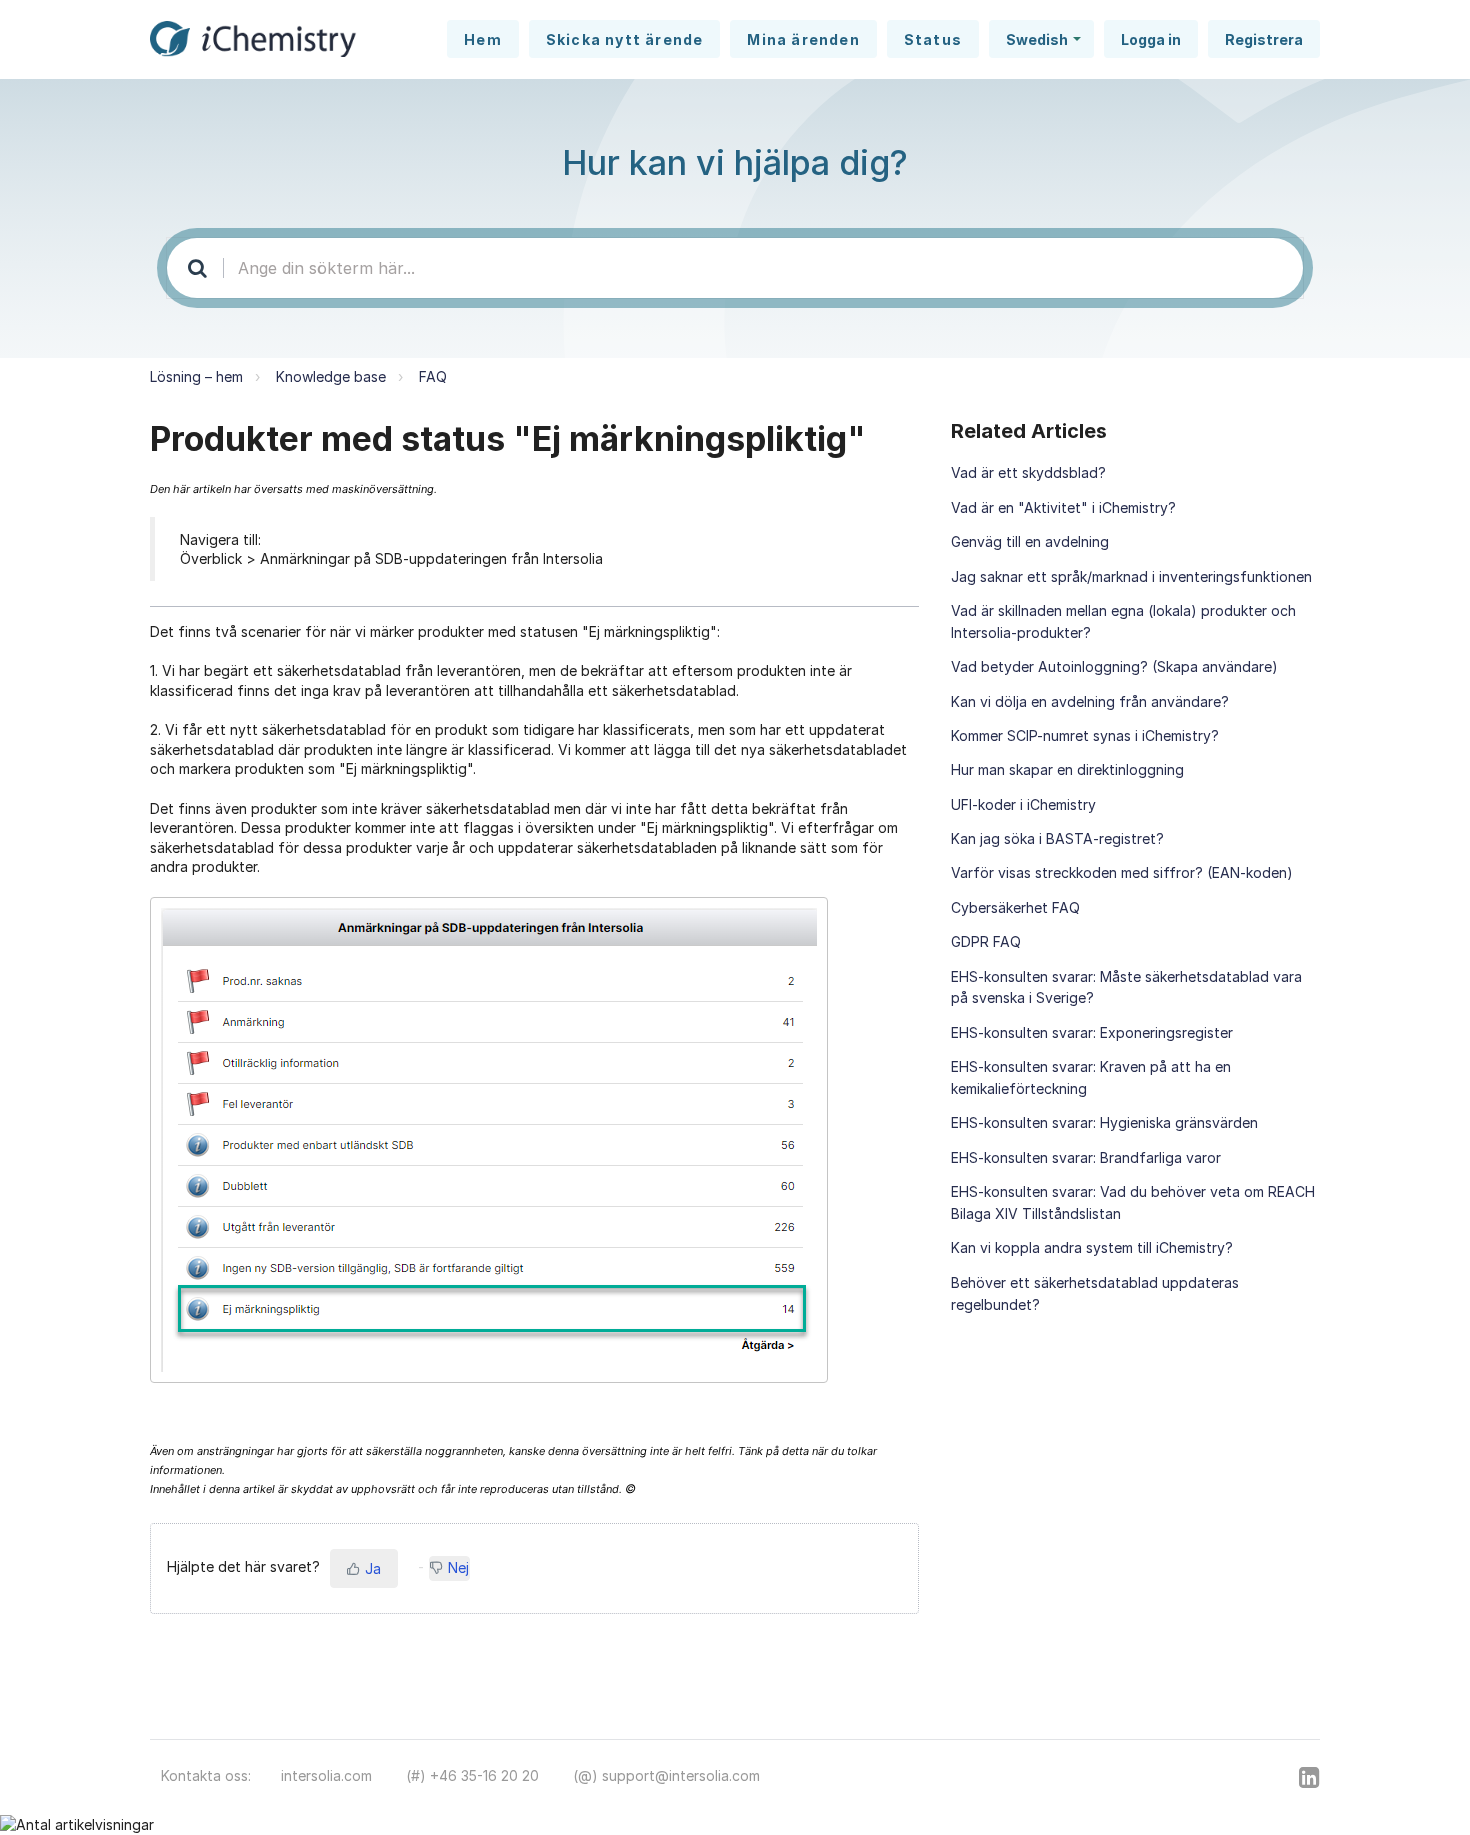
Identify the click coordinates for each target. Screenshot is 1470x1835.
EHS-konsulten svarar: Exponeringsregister (1092, 1032)
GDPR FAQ (986, 941)
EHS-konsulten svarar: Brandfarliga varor (1086, 1157)
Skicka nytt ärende (625, 39)
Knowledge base (331, 376)
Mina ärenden (803, 39)
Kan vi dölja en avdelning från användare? (1090, 701)
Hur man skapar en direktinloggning (1067, 769)
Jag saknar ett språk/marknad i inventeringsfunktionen (1131, 576)
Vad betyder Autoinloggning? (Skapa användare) (1114, 666)
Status (933, 39)
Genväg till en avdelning (1030, 541)
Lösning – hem (196, 376)
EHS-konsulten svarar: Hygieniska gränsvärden (1104, 1122)
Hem (483, 39)
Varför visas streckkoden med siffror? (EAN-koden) (1122, 872)
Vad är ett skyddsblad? (1028, 472)
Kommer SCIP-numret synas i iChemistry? (1085, 735)
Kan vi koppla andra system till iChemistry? (1092, 1247)
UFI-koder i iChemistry (1023, 804)
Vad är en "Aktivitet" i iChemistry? (1063, 507)
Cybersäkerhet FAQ (1015, 907)
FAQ (433, 376)
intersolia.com (326, 1775)
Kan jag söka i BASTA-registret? (1057, 838)
